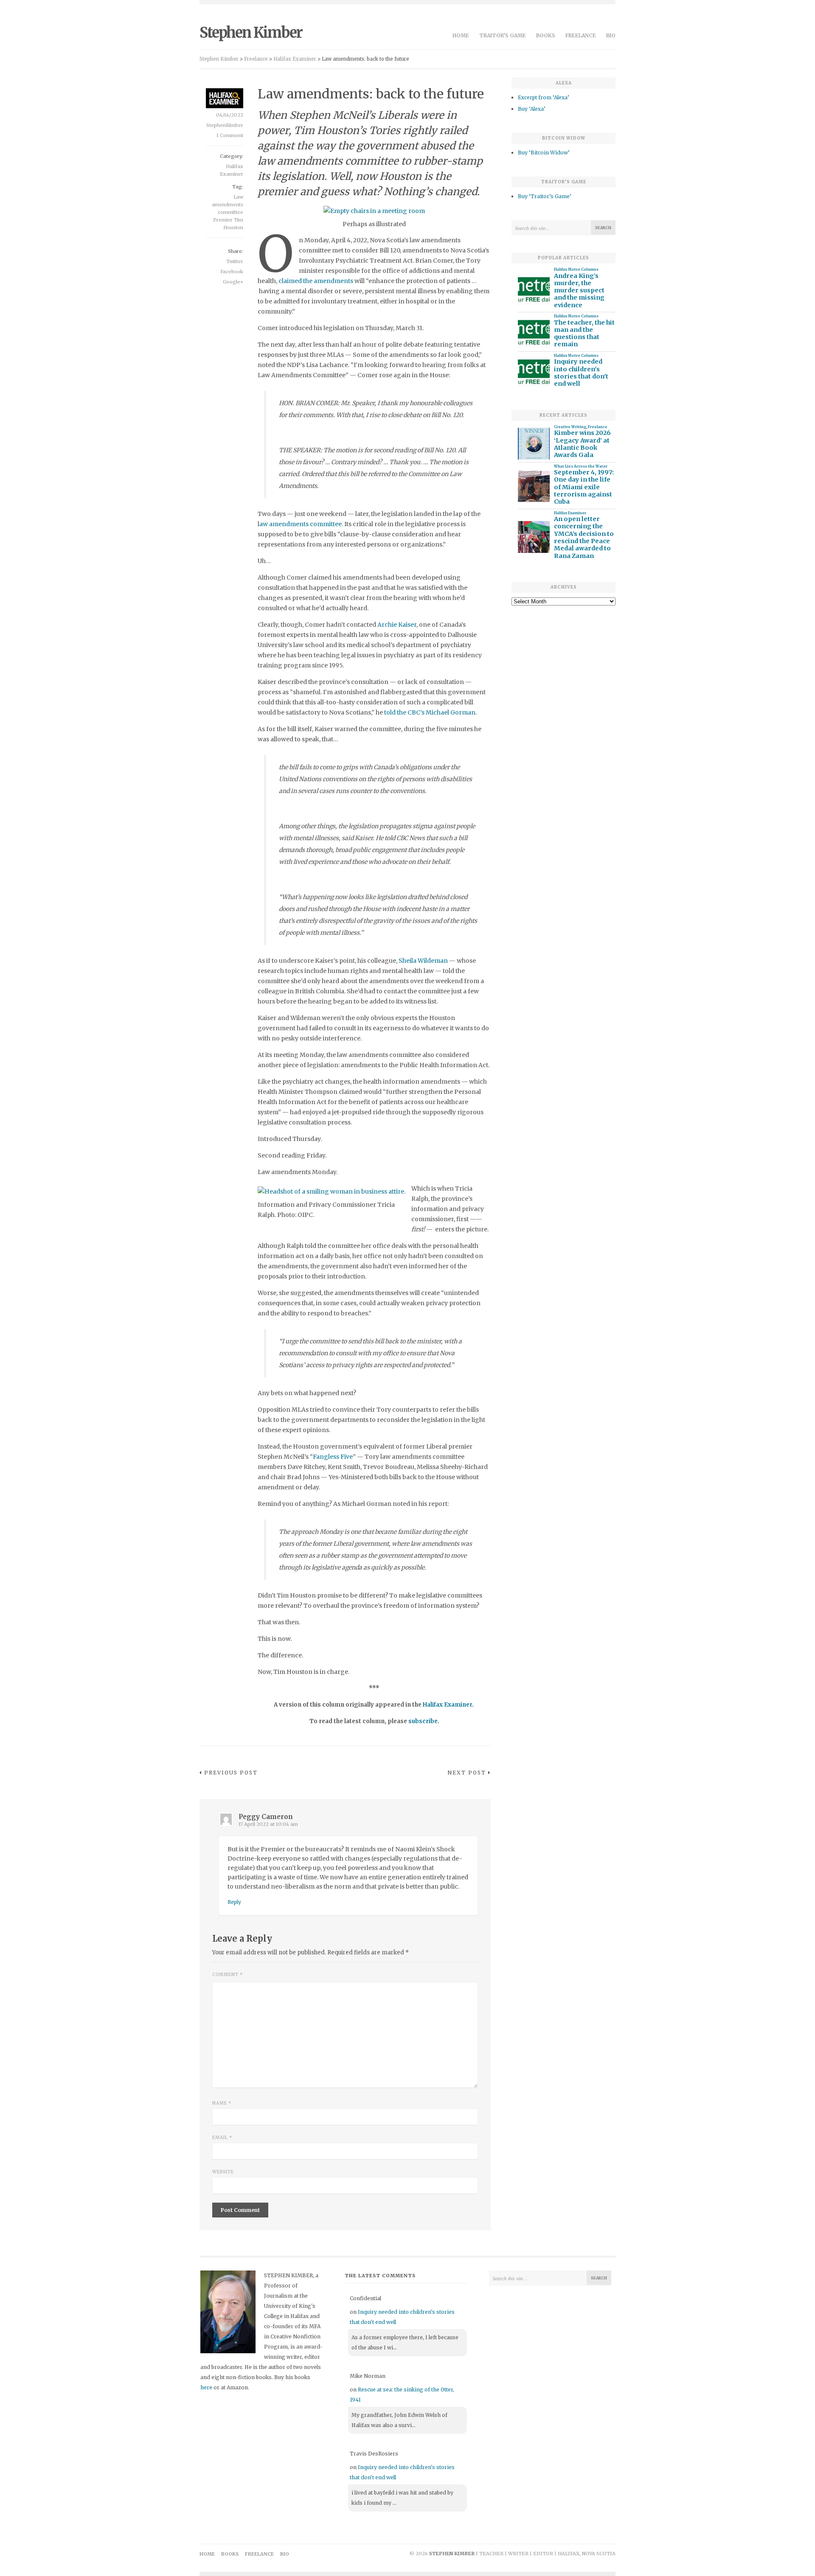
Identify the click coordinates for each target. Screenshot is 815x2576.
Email (222, 2137)
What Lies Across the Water (581, 466)
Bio (611, 35)
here (206, 2387)
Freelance (581, 35)
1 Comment (230, 135)
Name (222, 2103)
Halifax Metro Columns (576, 269)
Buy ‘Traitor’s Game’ (545, 196)
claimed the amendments (316, 281)
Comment (228, 1975)
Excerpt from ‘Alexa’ (544, 97)
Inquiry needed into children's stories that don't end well (581, 373)
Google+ (233, 282)
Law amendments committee (228, 205)
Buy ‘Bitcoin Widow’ (544, 153)
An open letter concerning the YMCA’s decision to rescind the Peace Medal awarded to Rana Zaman (584, 537)
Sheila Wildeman (423, 961)
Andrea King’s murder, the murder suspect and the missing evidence (579, 291)
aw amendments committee (301, 524)
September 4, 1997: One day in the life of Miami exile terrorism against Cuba (584, 487)
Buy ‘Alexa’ (532, 109)
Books (546, 35)
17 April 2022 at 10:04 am (268, 1824)
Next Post (467, 1773)
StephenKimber (225, 125)
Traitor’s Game (503, 35)
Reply (234, 1902)
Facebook (232, 272)
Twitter (235, 261)
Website (223, 2172)
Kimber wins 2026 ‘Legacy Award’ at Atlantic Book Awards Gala (582, 444)
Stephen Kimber (251, 33)
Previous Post (231, 1773)
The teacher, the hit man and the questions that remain (584, 334)
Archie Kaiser (397, 625)
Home (461, 35)
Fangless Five (333, 1457)
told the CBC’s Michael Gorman (430, 712)
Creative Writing (570, 427)
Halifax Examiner (570, 513)
